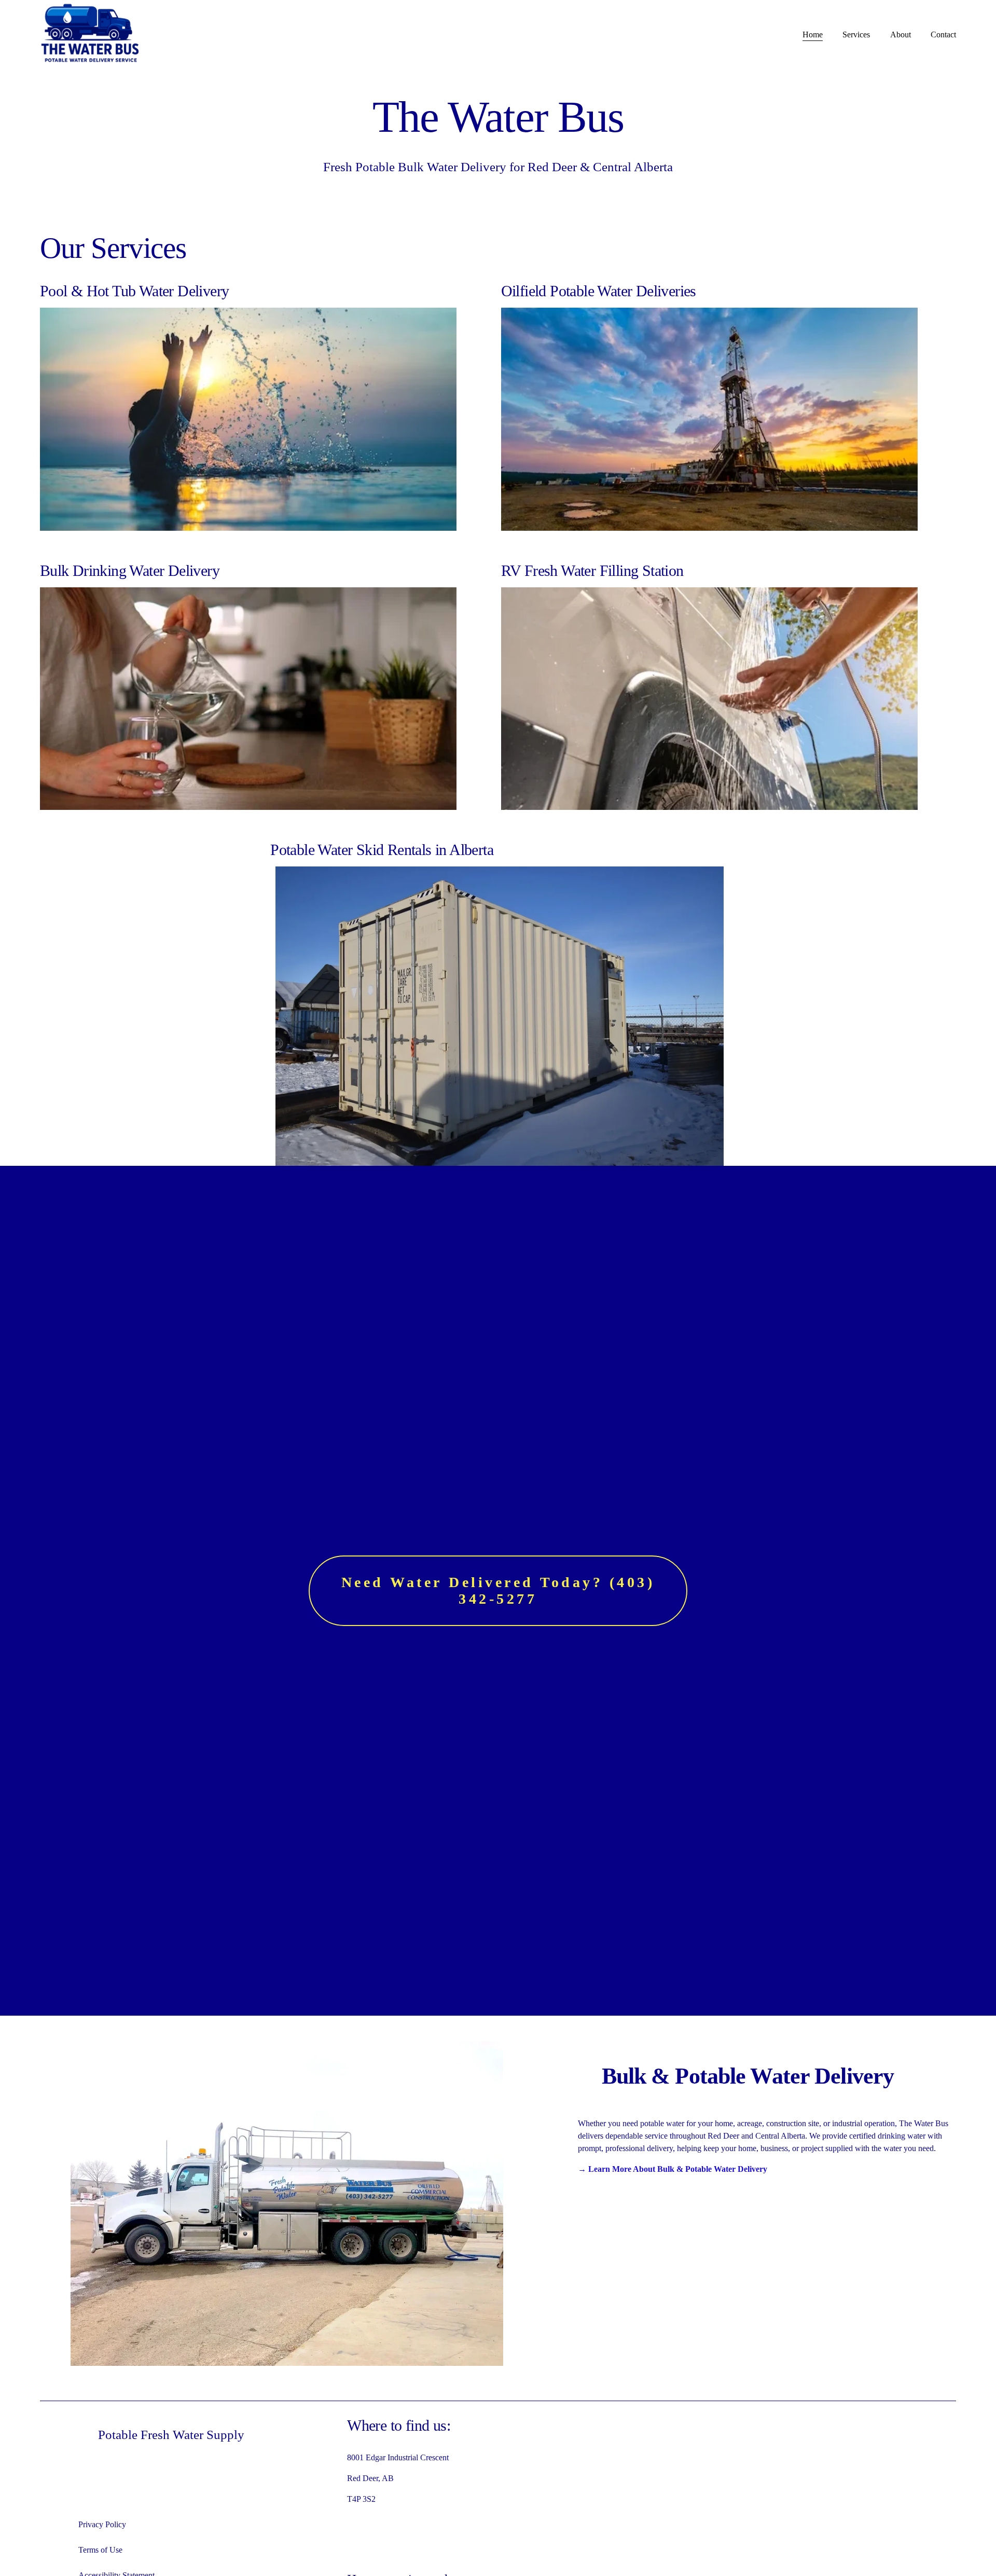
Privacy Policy (102, 2524)
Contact (943, 35)
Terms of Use (100, 2550)
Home (813, 35)
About (901, 35)
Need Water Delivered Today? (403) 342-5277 (498, 1590)
